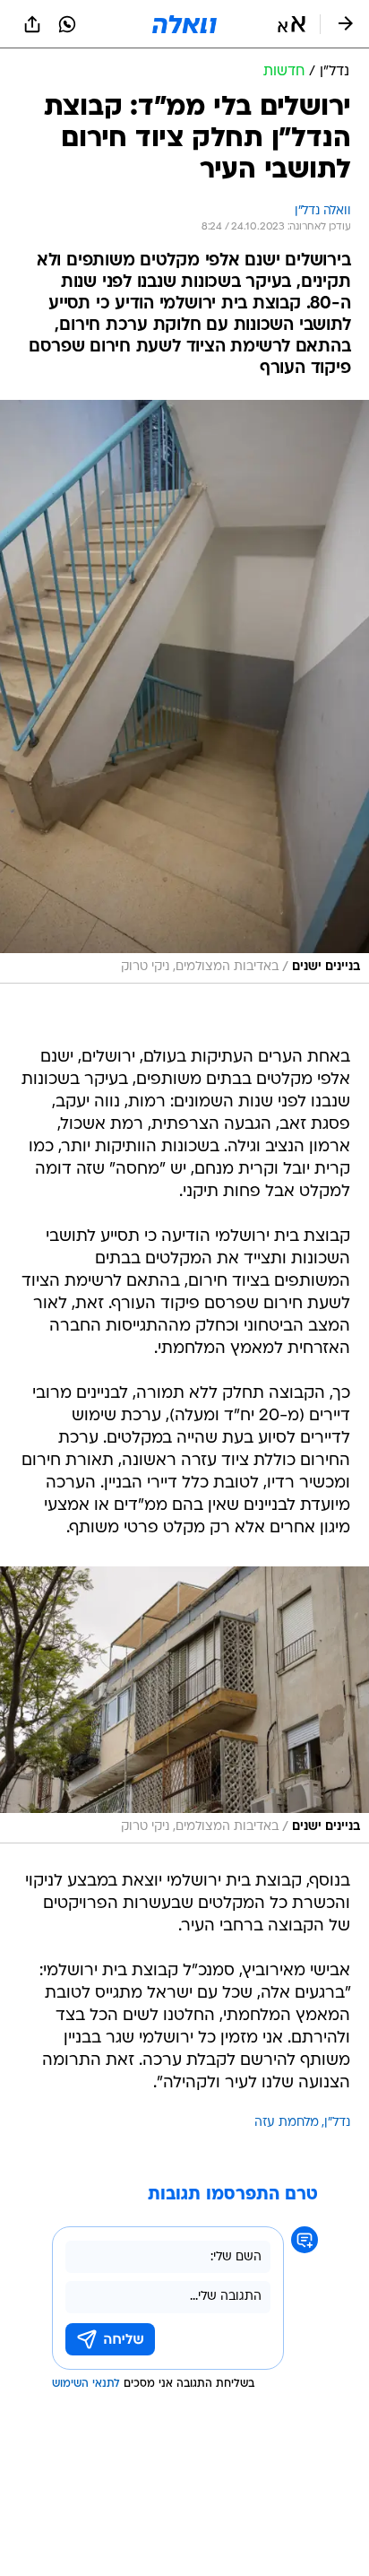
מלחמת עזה (287, 2123)
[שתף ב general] (32, 24)
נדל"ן (337, 2123)
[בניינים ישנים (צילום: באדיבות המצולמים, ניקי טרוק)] (184, 692)
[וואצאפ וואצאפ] (67, 24)
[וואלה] (184, 24)
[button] (292, 24)
